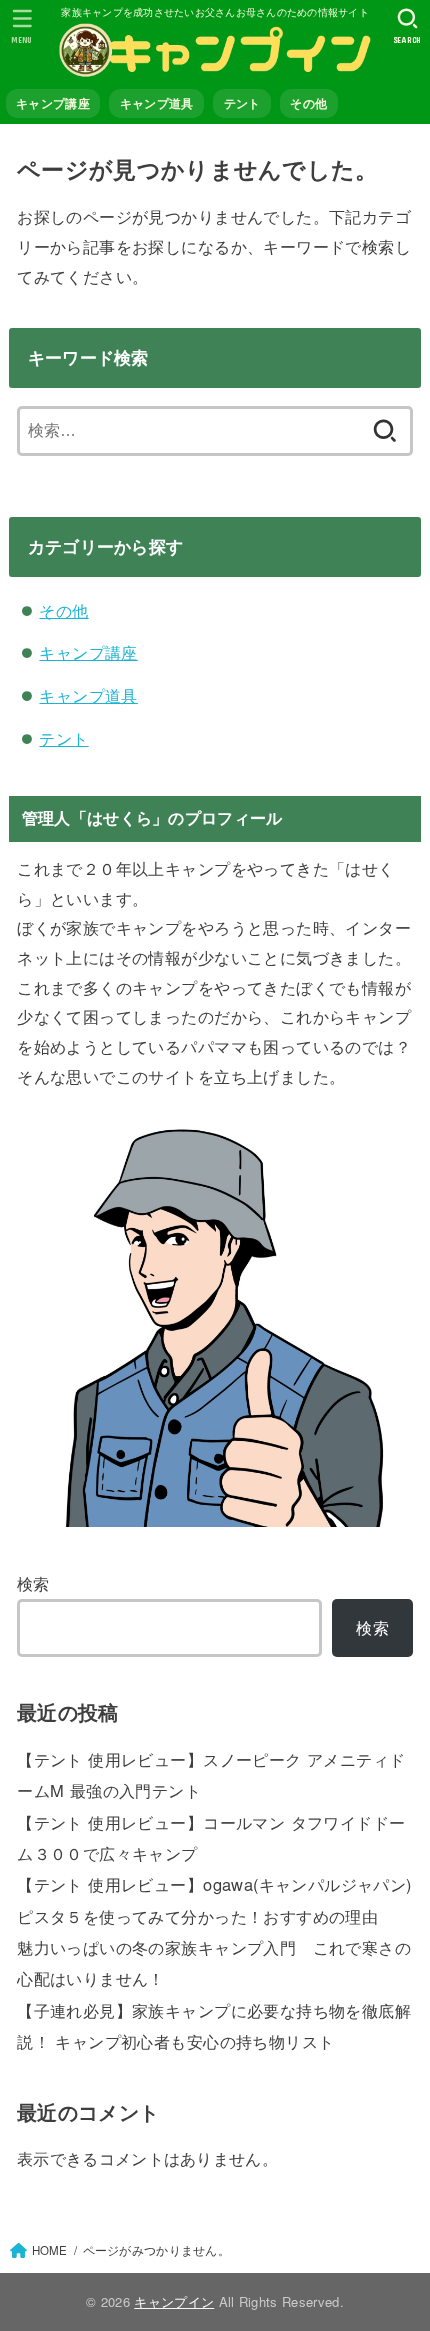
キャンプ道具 (157, 103)
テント (242, 103)
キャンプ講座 (53, 103)
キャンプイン (174, 2301)
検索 (33, 1583)
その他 (308, 103)
